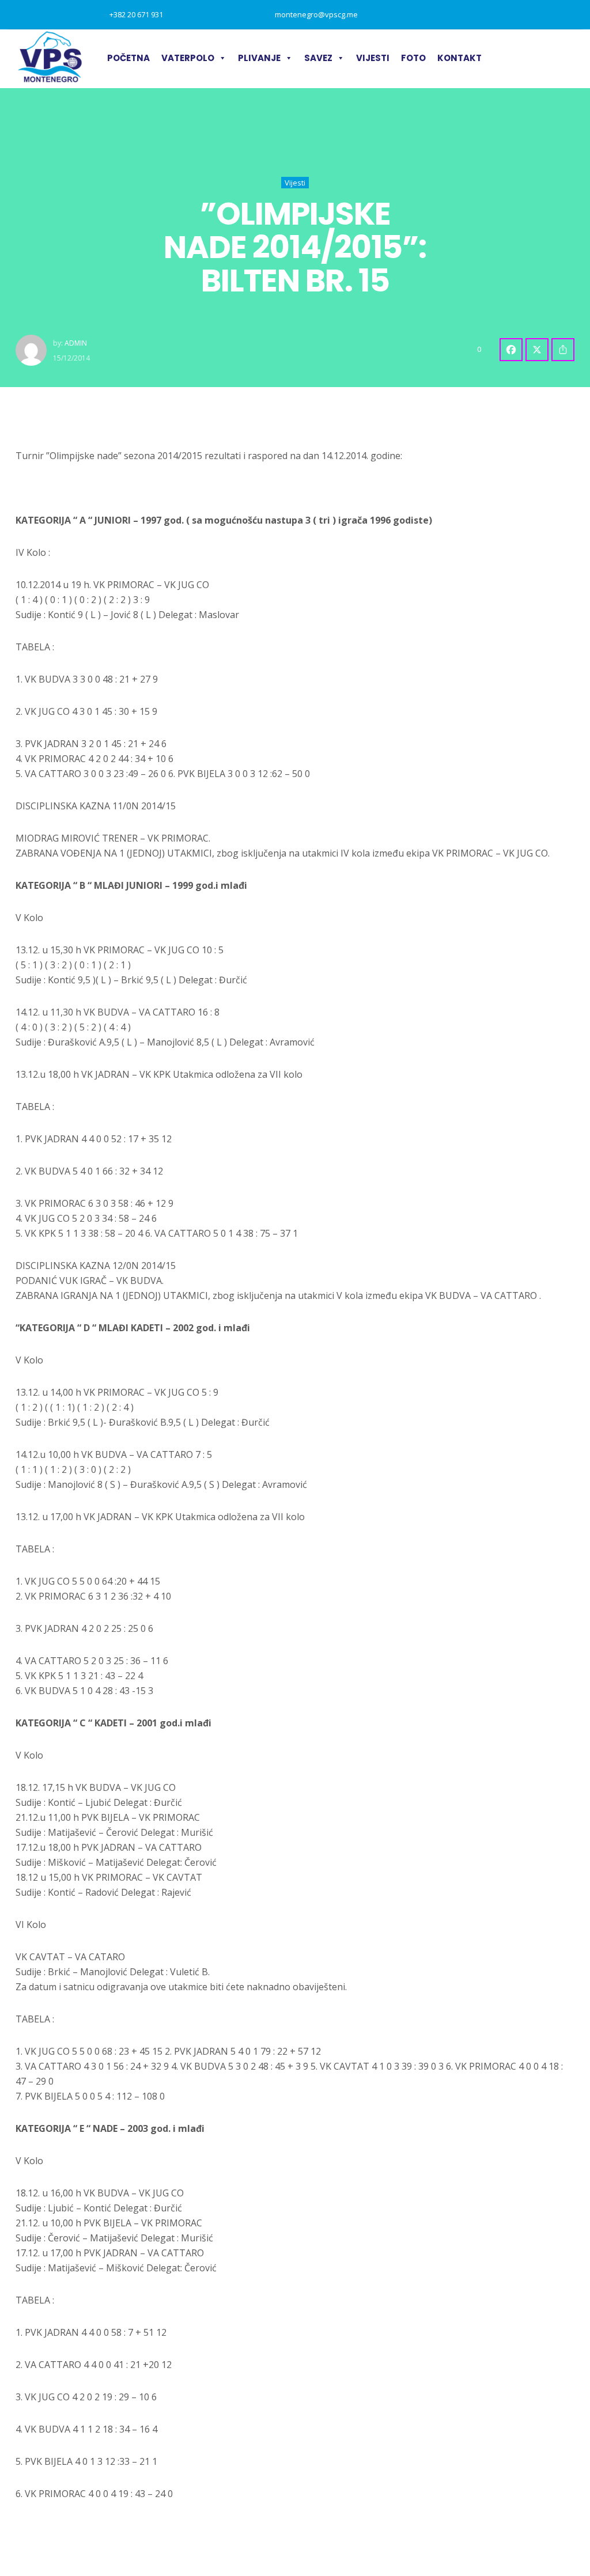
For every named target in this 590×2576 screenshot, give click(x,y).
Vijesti (373, 58)
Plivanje (259, 58)
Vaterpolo (188, 58)
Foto (413, 58)
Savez (318, 58)
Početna (128, 58)
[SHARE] (563, 350)
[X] (537, 350)
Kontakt (459, 58)
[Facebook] (511, 350)
